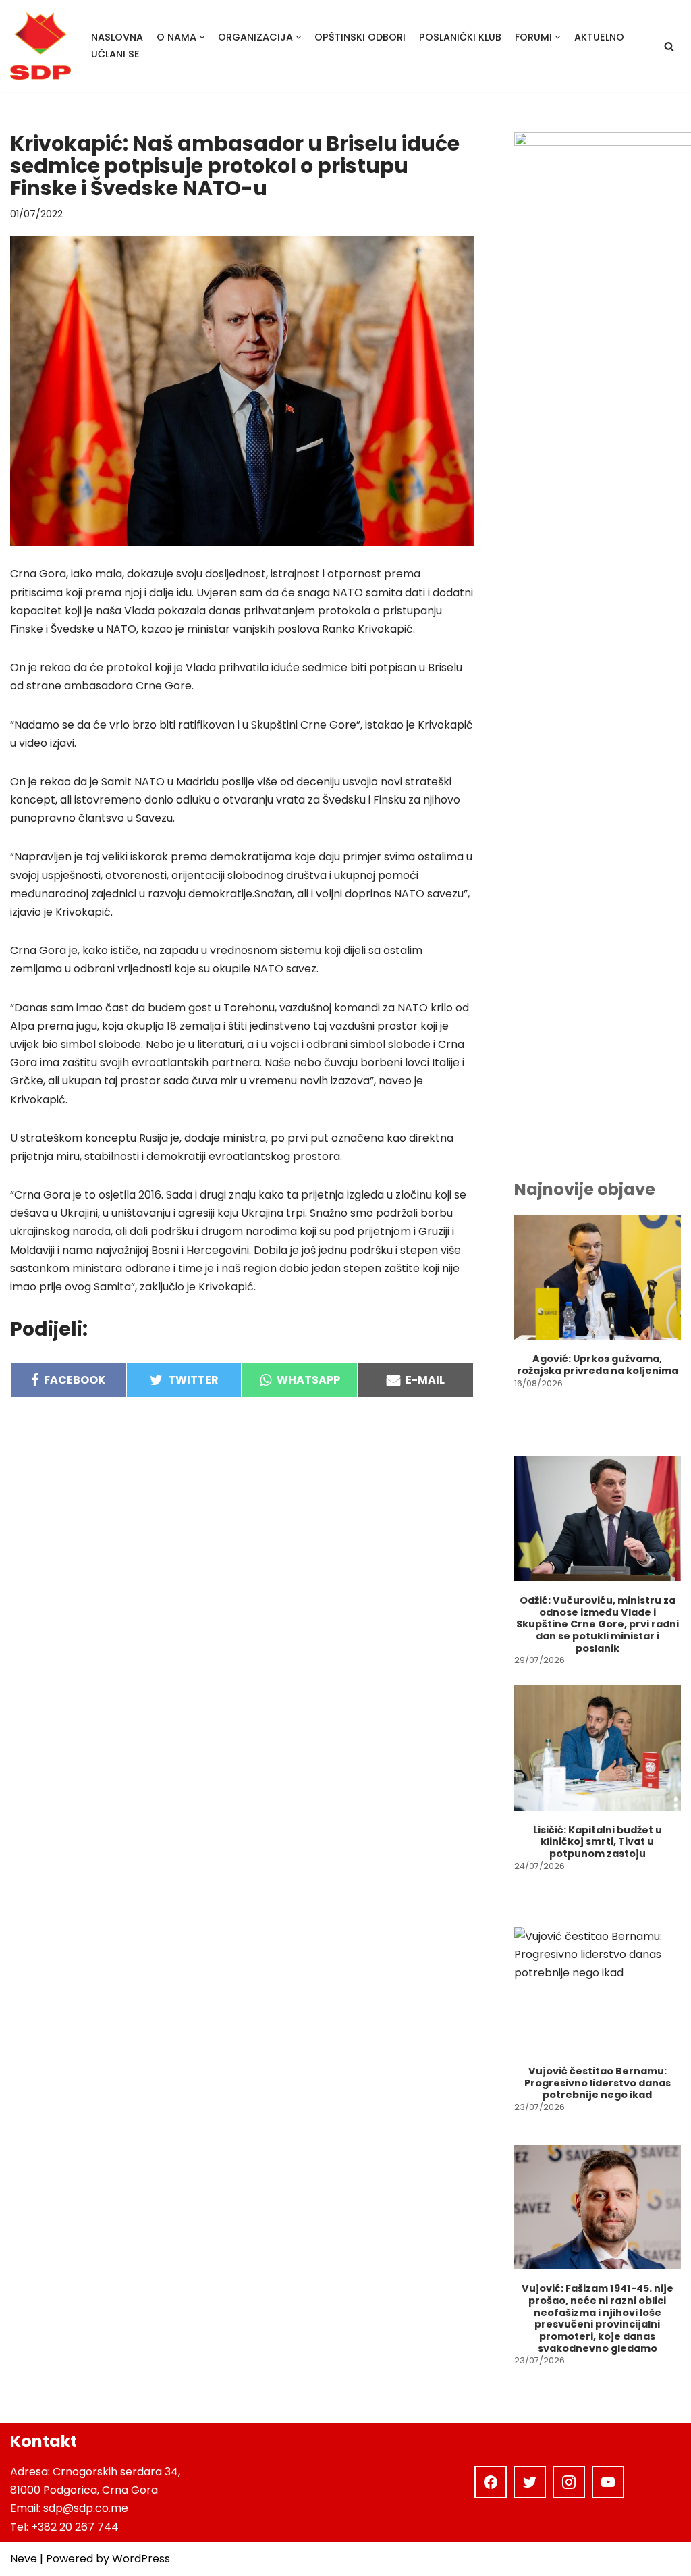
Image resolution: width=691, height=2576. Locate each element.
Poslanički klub (460, 37)
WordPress (141, 2559)
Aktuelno (599, 37)
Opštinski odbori (360, 37)
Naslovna (117, 37)
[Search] (669, 46)
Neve (24, 2559)
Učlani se (115, 54)
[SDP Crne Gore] (40, 46)
